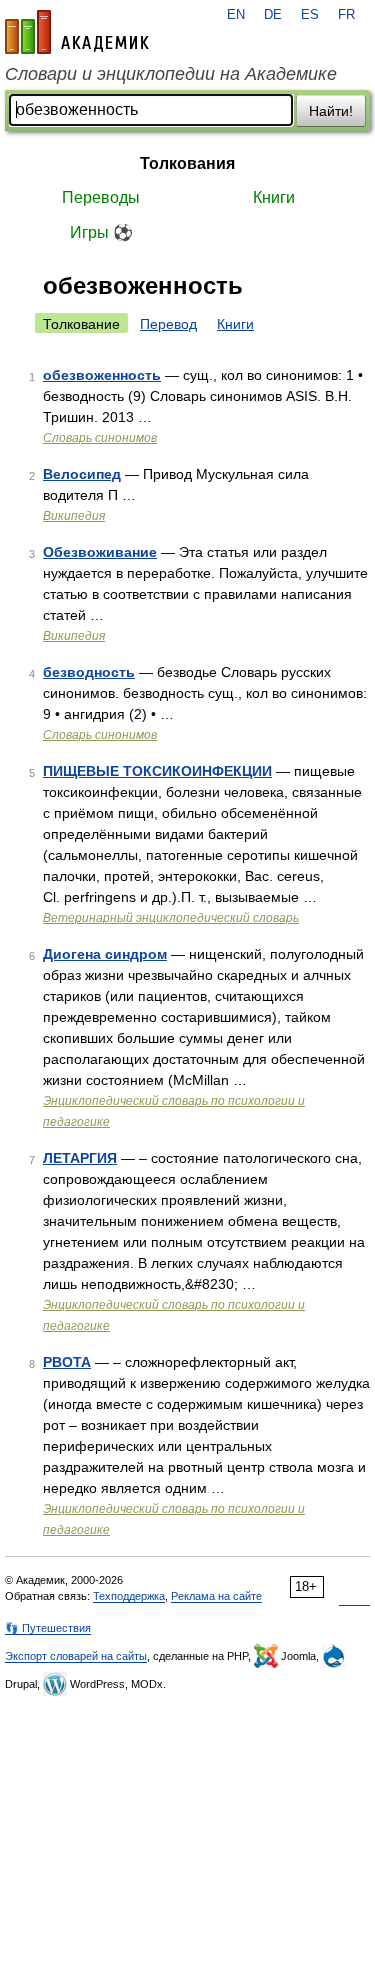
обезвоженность (102, 375)
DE (273, 15)
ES (310, 15)
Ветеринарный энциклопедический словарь (171, 918)
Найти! (331, 111)
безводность (89, 672)
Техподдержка (129, 1596)
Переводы (101, 197)
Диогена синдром (105, 954)
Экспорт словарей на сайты (76, 1656)
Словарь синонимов (100, 438)
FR (346, 15)
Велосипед (82, 474)
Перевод (168, 324)
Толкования (187, 163)
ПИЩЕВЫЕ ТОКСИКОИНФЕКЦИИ (157, 771)
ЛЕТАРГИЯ (80, 1158)
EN (236, 15)
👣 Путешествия (48, 1628)
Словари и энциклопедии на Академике (171, 74)
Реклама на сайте (216, 1596)
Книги (274, 197)
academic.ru (77, 32)
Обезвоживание (100, 552)
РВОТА (67, 1362)
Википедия (74, 516)
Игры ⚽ (101, 232)
